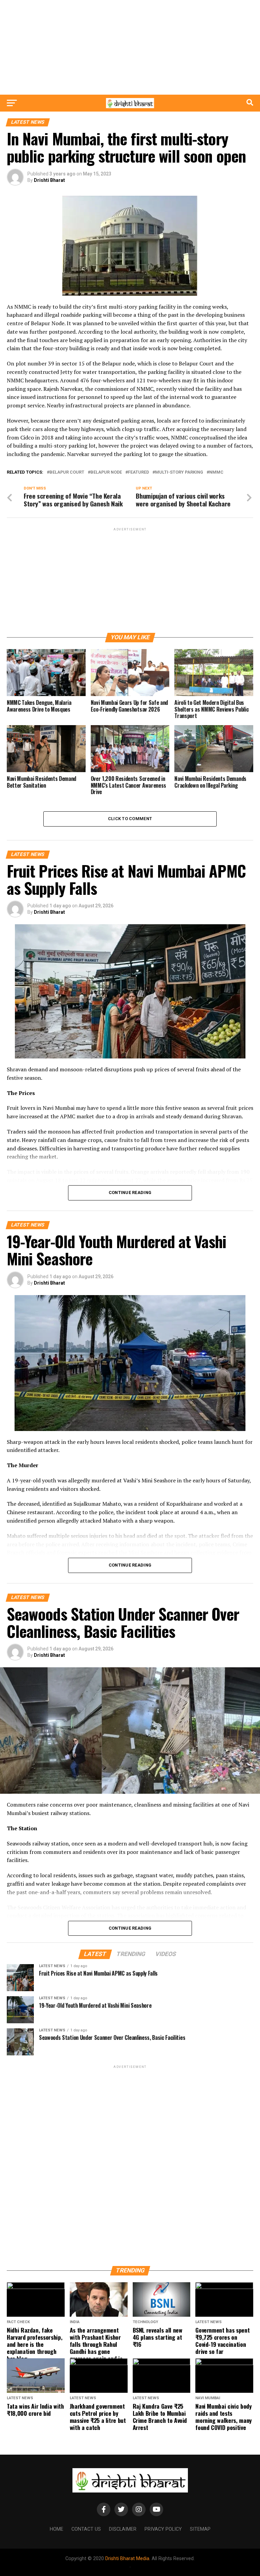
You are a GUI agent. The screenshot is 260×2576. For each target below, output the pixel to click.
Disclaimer (123, 2529)
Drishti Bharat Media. (128, 2559)
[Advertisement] (130, 47)
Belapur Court (67, 472)
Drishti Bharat (49, 180)
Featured (138, 472)
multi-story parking (179, 472)
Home (57, 2529)
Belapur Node (106, 472)
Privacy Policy (163, 2529)
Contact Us (86, 2529)
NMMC (216, 472)
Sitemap (200, 2529)
